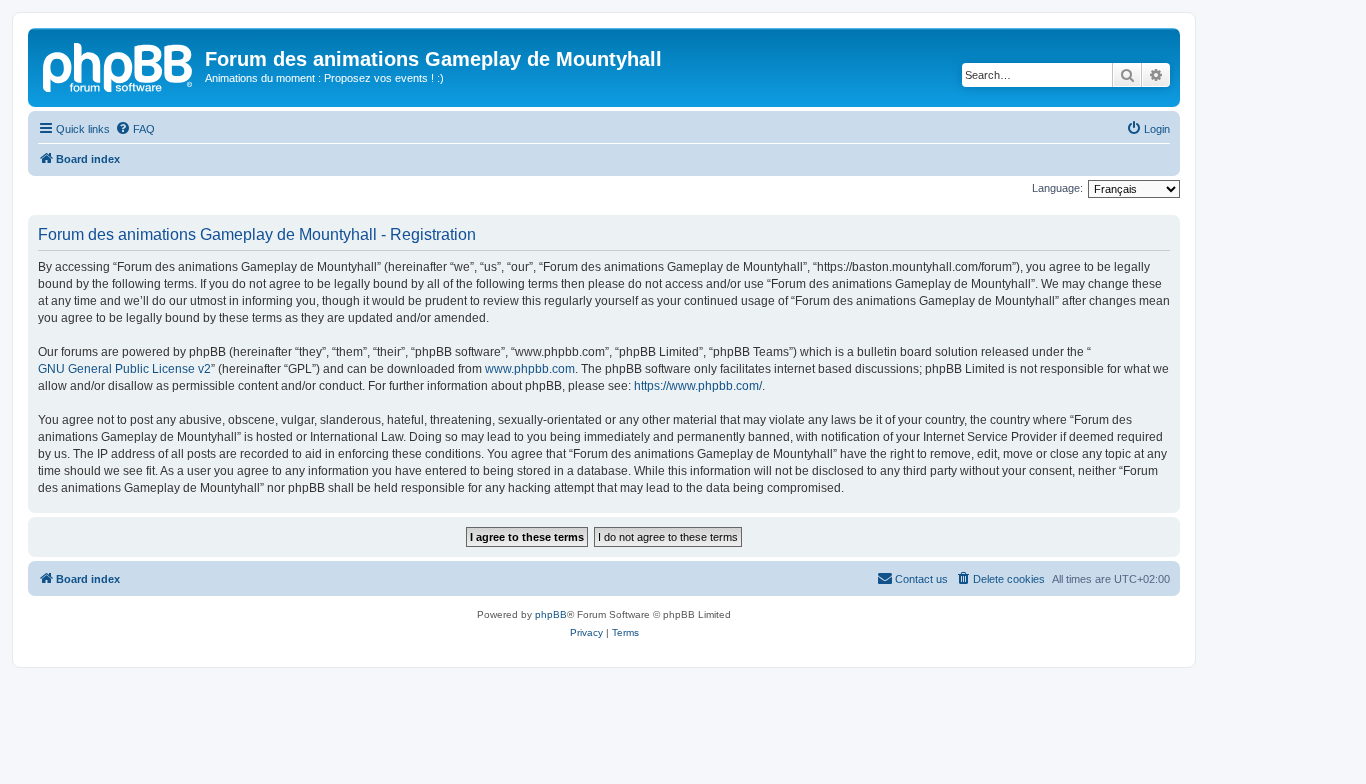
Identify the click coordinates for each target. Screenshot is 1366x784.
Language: (1057, 188)
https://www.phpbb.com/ (698, 386)
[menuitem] (135, 129)
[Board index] (119, 65)
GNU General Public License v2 (124, 369)
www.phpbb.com (530, 369)
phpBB (551, 614)
